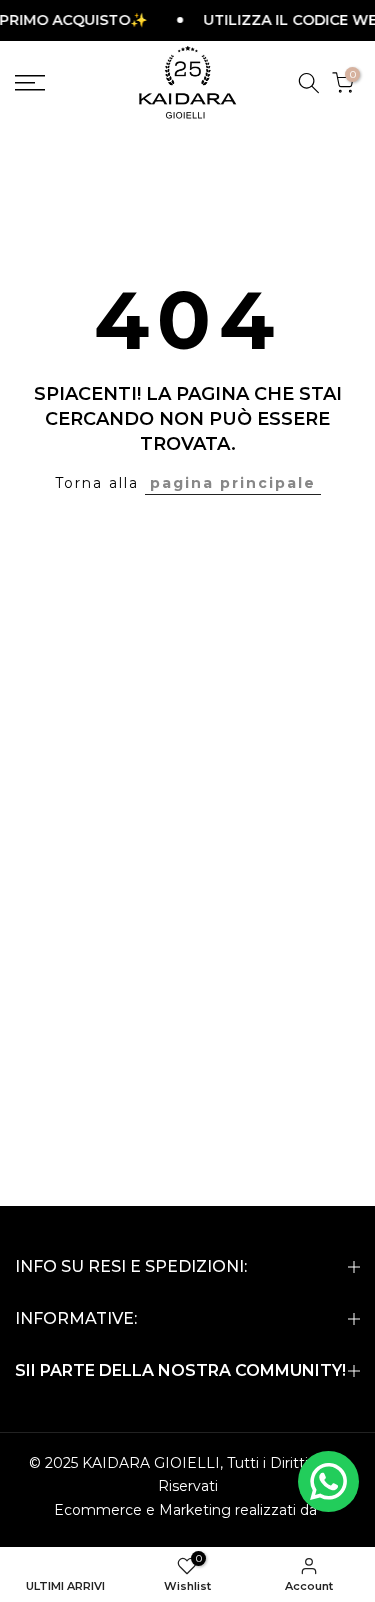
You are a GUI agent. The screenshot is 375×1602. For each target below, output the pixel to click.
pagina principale (233, 483)
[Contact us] (328, 1481)
